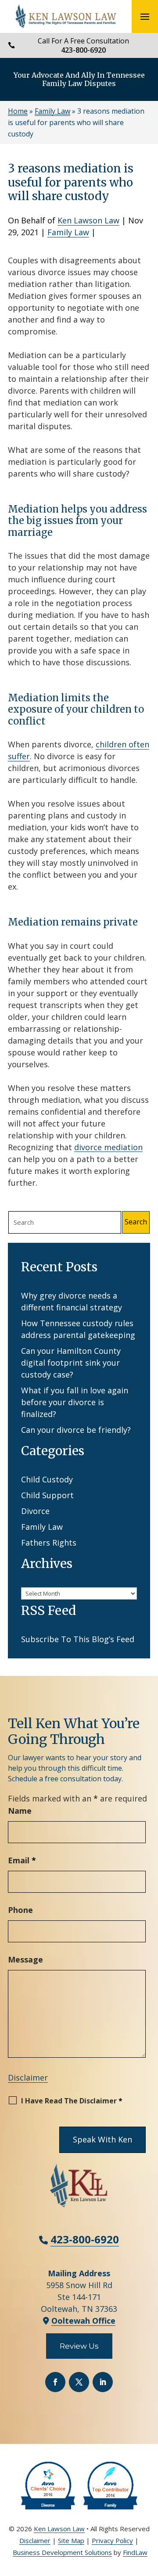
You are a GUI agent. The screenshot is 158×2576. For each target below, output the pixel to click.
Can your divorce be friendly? (76, 1430)
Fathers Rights (49, 1543)
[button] (145, 17)
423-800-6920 (83, 50)
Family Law (68, 232)
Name (20, 1811)
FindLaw (135, 2552)
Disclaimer (28, 2077)
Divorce (35, 1511)
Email (22, 1860)
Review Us (79, 2346)
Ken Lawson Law (88, 220)
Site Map (71, 2540)
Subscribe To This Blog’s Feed (78, 1639)
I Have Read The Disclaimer (72, 2101)
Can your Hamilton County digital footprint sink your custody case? (71, 1363)
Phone (20, 1910)
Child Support (47, 1495)
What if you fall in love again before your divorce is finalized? (75, 1402)
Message (25, 1959)
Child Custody (47, 1479)
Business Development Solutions (62, 2552)
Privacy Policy (112, 2540)
